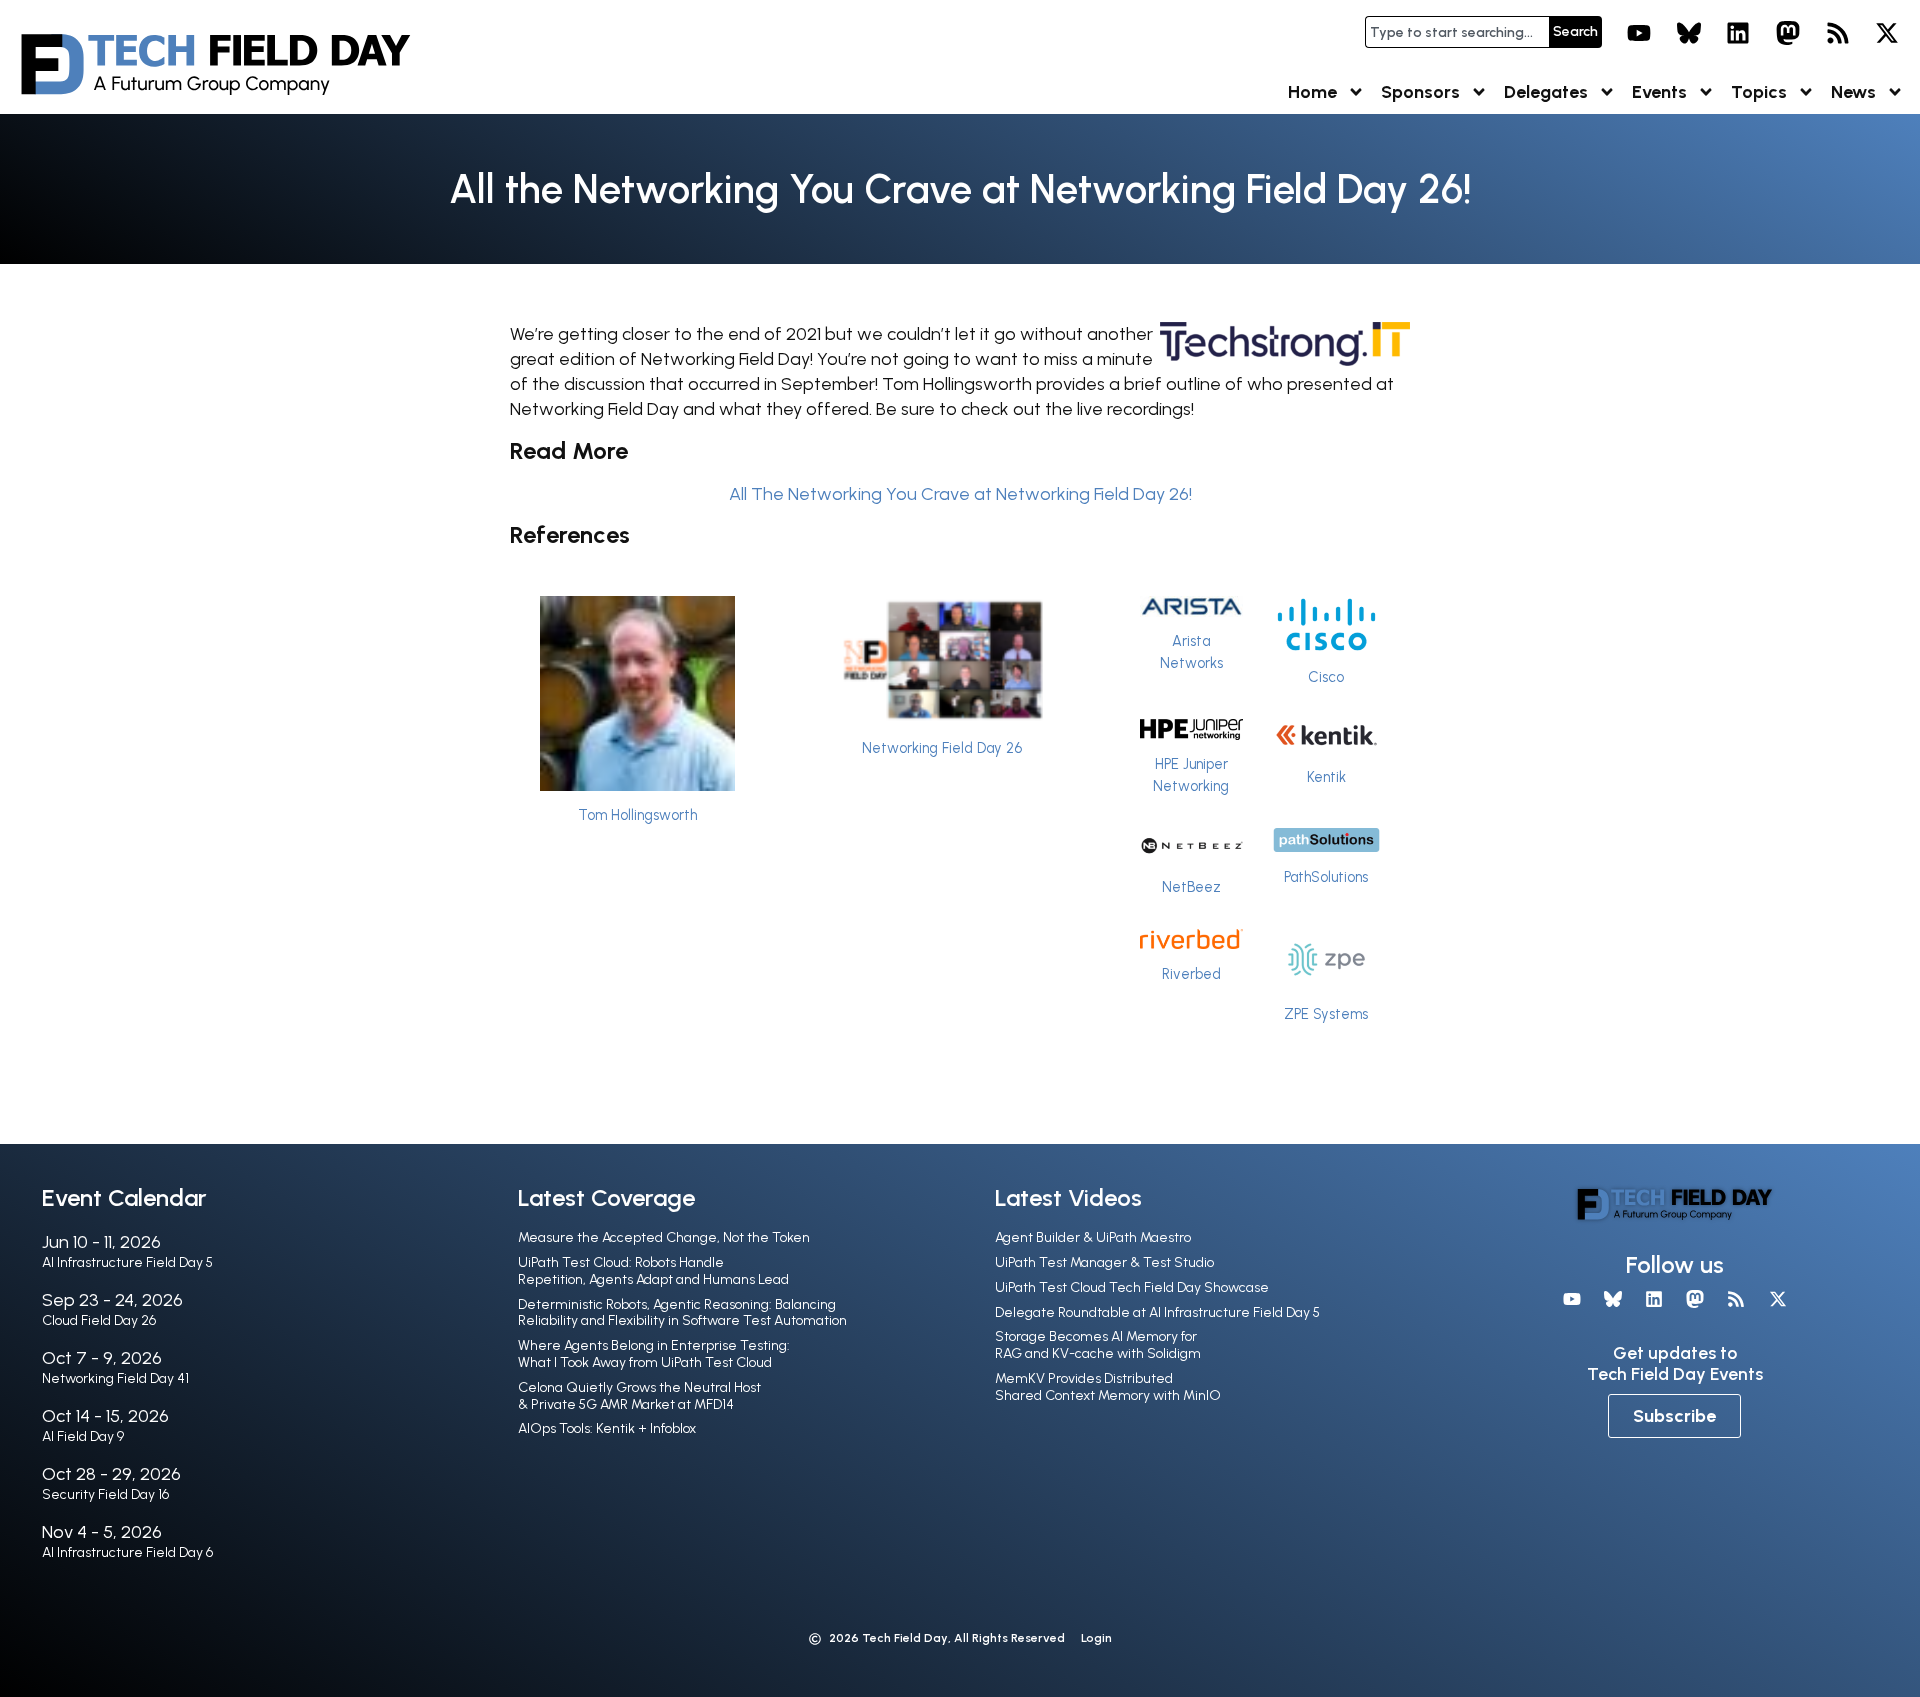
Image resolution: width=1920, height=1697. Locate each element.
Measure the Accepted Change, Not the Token (664, 1237)
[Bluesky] (1689, 33)
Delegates (1546, 92)
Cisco (1326, 677)
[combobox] (1457, 32)
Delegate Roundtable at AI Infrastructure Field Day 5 (1157, 1312)
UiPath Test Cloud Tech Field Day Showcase (1132, 1287)
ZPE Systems (1326, 1014)
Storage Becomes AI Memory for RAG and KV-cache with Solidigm (1098, 1345)
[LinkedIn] (1739, 33)
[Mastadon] (1788, 33)
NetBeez (1191, 887)
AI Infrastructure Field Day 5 (127, 1262)
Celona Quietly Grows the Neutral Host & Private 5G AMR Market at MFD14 (639, 1396)
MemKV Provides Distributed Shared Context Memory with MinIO (1108, 1387)
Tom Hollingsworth (637, 815)
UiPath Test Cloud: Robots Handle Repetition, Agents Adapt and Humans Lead (653, 1271)
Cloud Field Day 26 (99, 1320)
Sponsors (1420, 92)
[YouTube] (1639, 33)
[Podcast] (1838, 33)
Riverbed (1191, 974)
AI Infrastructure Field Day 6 (127, 1552)
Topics (1759, 92)
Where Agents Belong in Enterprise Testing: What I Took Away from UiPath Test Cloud (654, 1354)
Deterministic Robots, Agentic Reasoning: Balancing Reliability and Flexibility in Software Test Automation (682, 1313)
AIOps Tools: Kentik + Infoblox (607, 1428)
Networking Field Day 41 (115, 1378)
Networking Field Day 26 (942, 748)
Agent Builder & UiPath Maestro (1093, 1237)
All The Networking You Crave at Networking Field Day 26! (960, 494)
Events (1659, 92)
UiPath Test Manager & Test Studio (1104, 1262)
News (1853, 92)
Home (1312, 92)
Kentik (1326, 777)
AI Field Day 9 (83, 1436)
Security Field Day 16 (105, 1494)
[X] (1887, 33)
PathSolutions (1326, 877)
